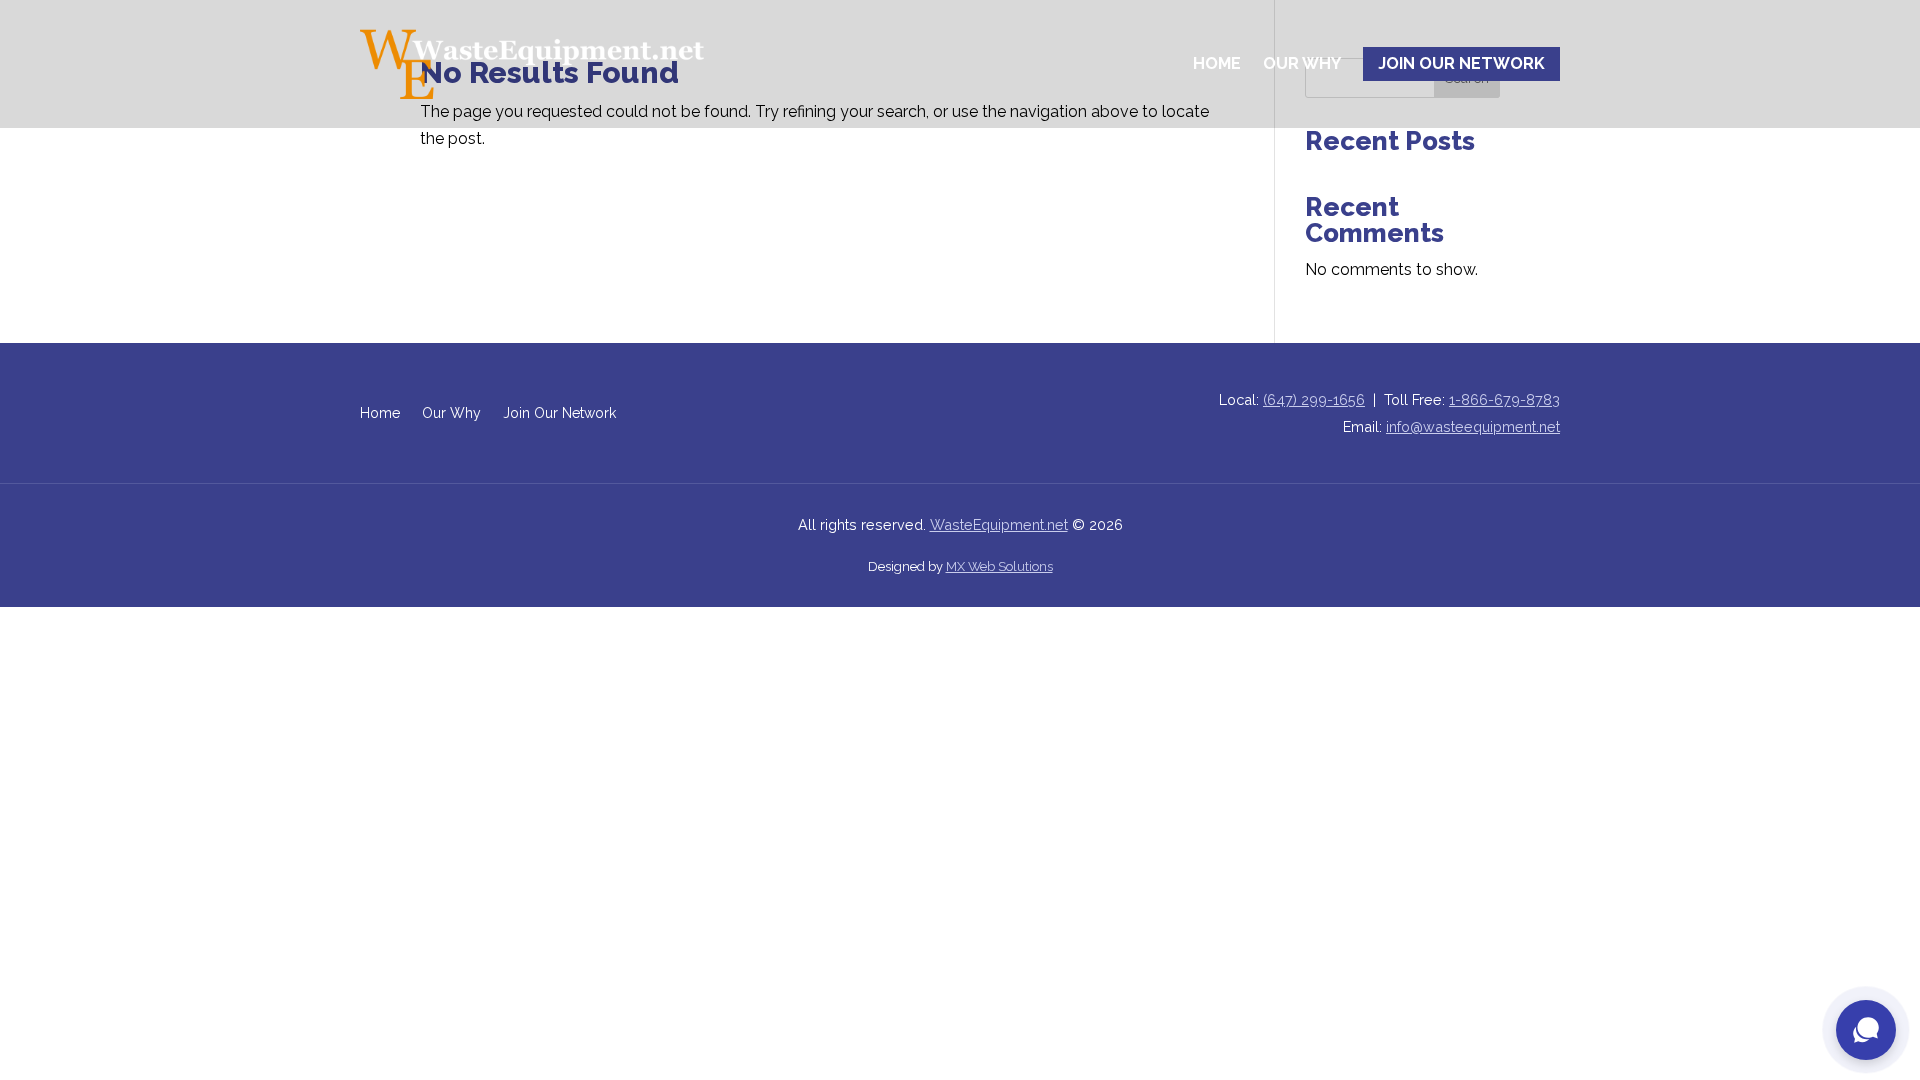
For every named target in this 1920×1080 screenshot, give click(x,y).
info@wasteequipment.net (1473, 426)
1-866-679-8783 (1504, 399)
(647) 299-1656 (1314, 399)
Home (1217, 63)
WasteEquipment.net (999, 524)
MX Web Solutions (999, 566)
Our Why (1302, 63)
